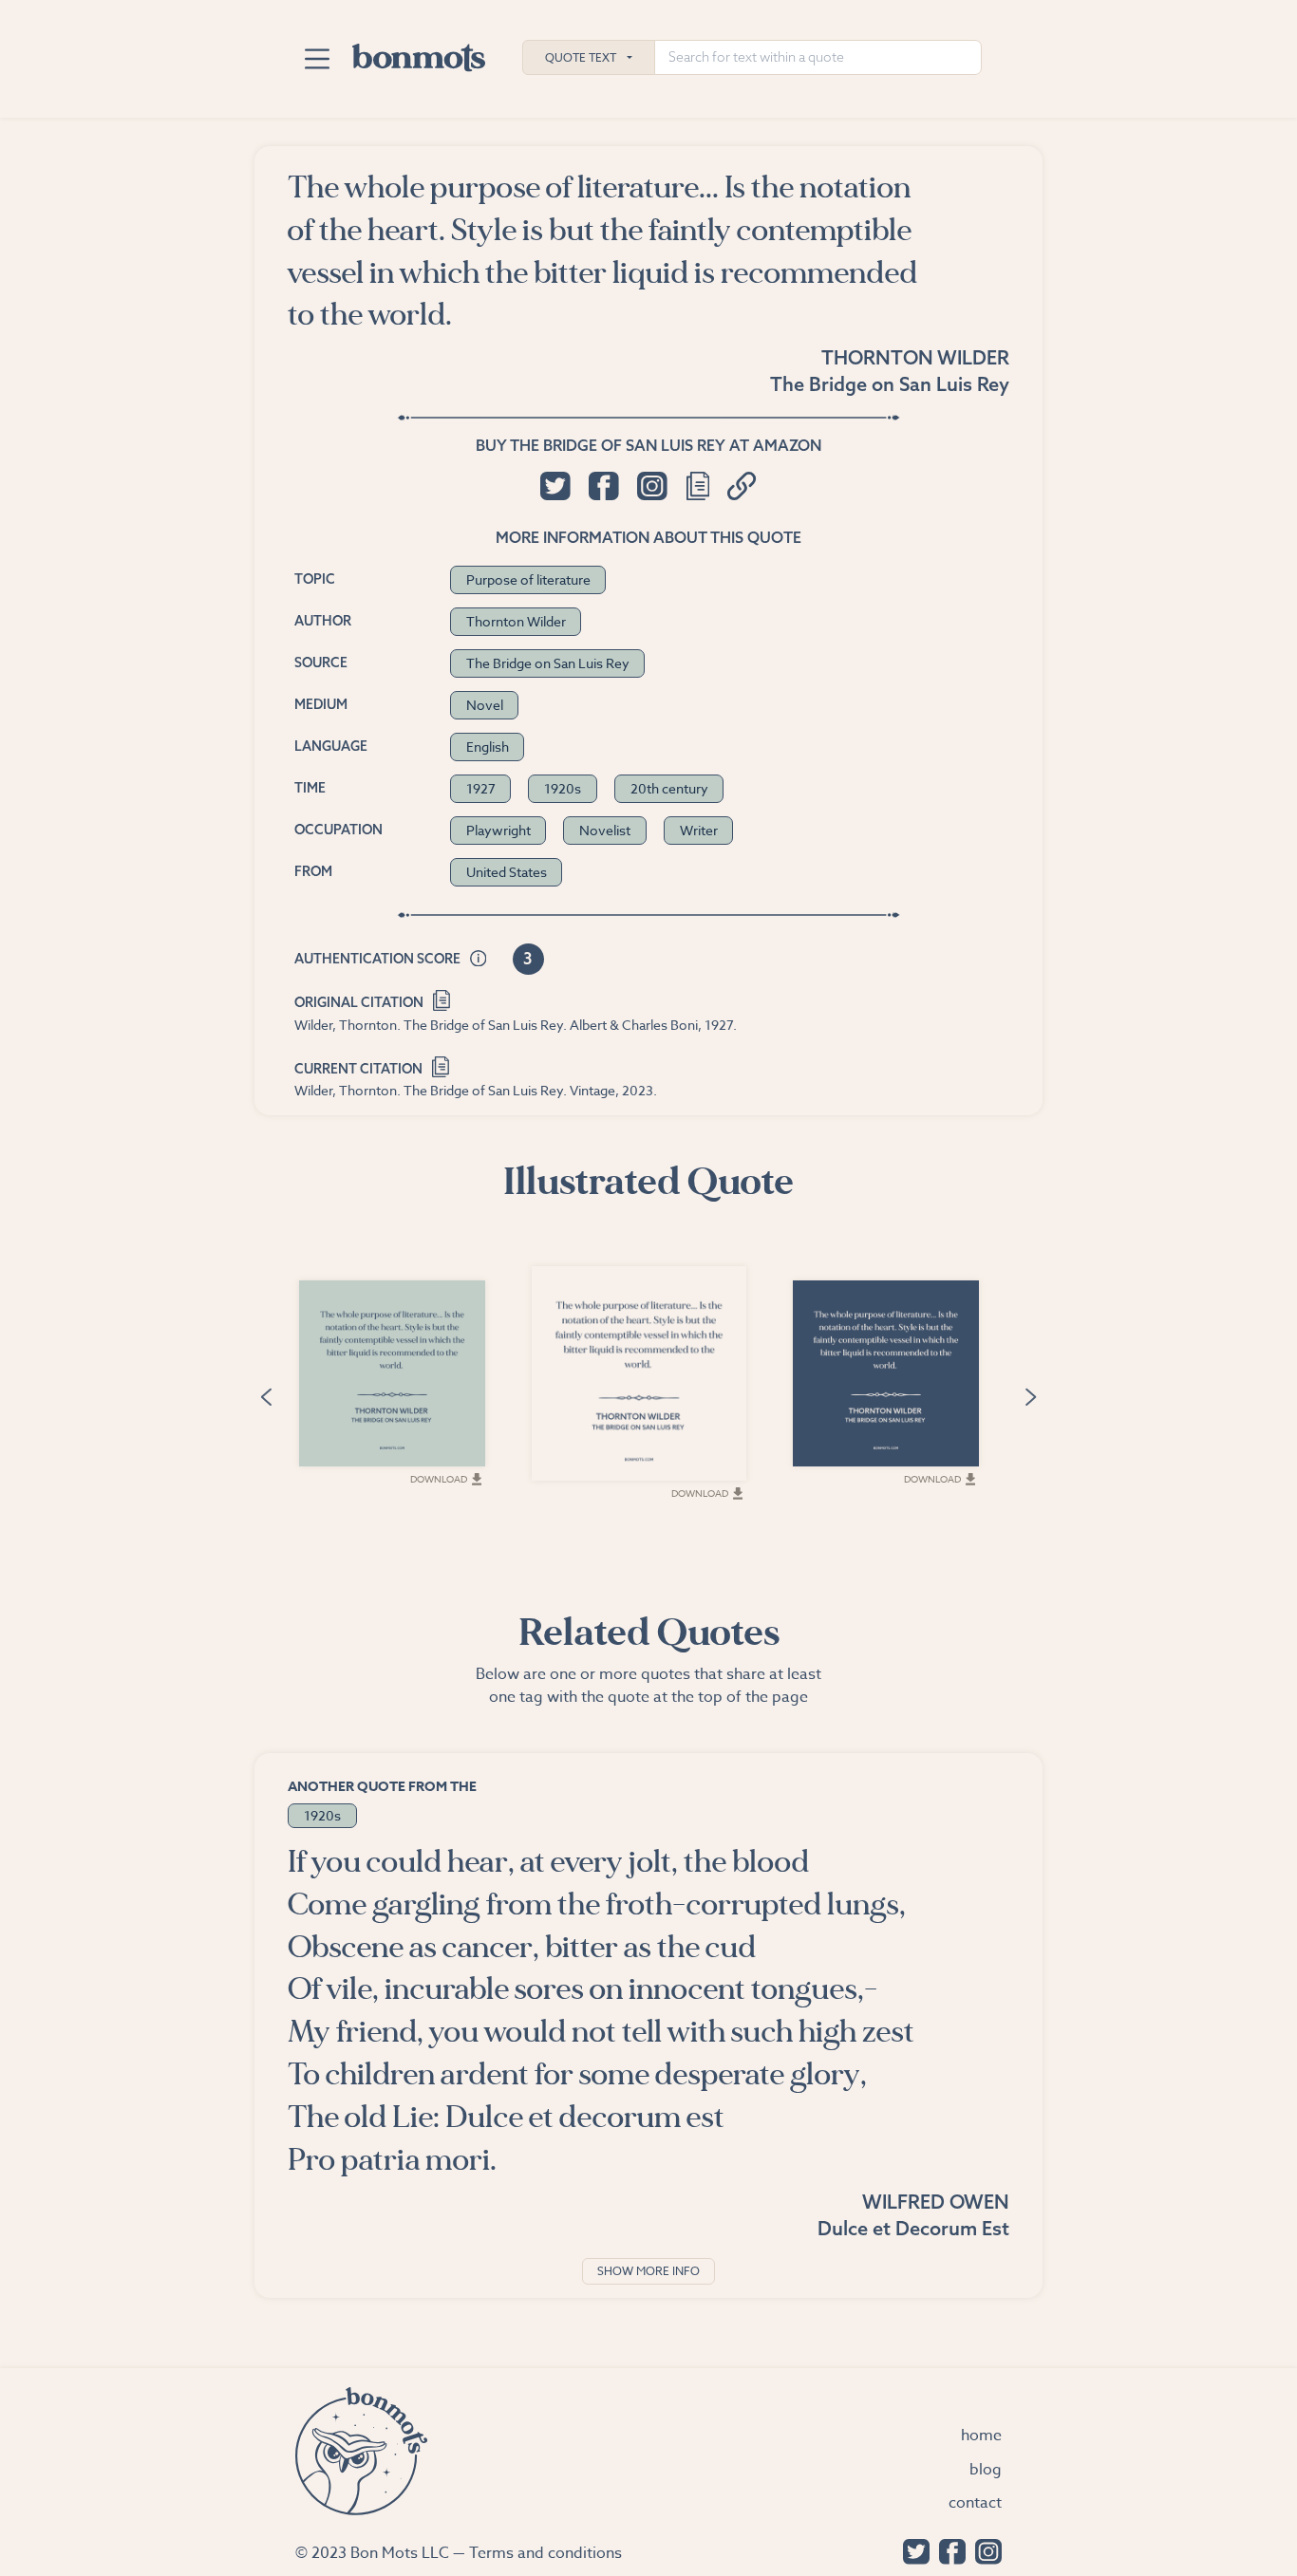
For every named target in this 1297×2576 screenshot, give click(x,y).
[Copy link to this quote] (742, 486)
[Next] (1031, 1395)
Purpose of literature (528, 579)
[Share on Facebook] (603, 486)
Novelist (605, 830)
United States (507, 872)
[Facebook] (948, 2550)
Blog (986, 2470)
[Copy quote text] (698, 486)
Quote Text (581, 57)
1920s (563, 788)
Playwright (498, 830)
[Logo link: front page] (419, 53)
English (488, 747)
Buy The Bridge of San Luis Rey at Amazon (648, 445)
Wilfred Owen (936, 2202)
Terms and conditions (545, 2553)
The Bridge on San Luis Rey (890, 384)
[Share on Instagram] (652, 486)
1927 (481, 788)
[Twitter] (912, 2550)
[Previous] (266, 1395)
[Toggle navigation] (317, 59)
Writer (699, 830)
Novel (485, 705)
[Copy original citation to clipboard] (442, 999)
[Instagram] (984, 2550)
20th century (669, 788)
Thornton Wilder (915, 357)
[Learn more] (479, 960)
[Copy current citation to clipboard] (441, 1064)
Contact (975, 2503)
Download (439, 1479)
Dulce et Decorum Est (913, 2228)
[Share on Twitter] (555, 486)
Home (981, 2436)
